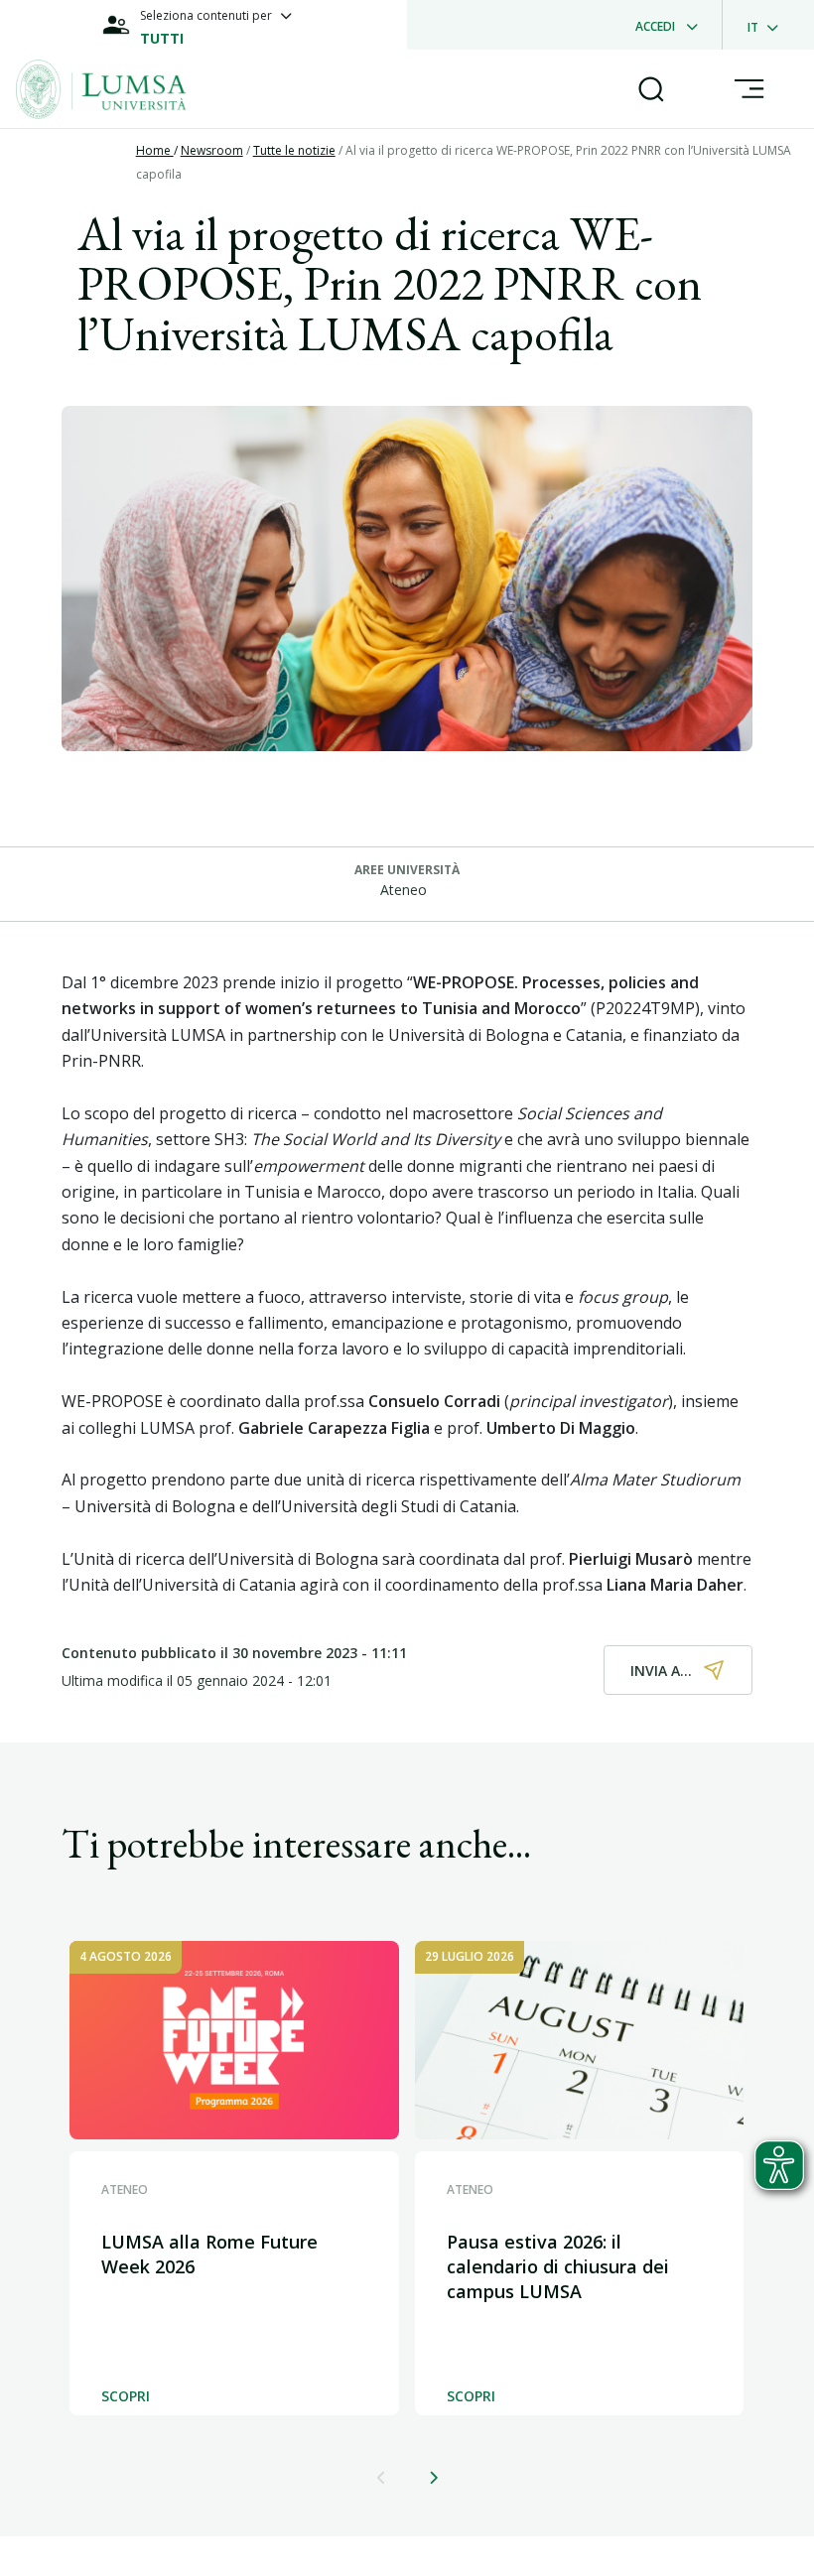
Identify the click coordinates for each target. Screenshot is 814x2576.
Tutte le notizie (294, 150)
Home (155, 150)
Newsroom (212, 150)
